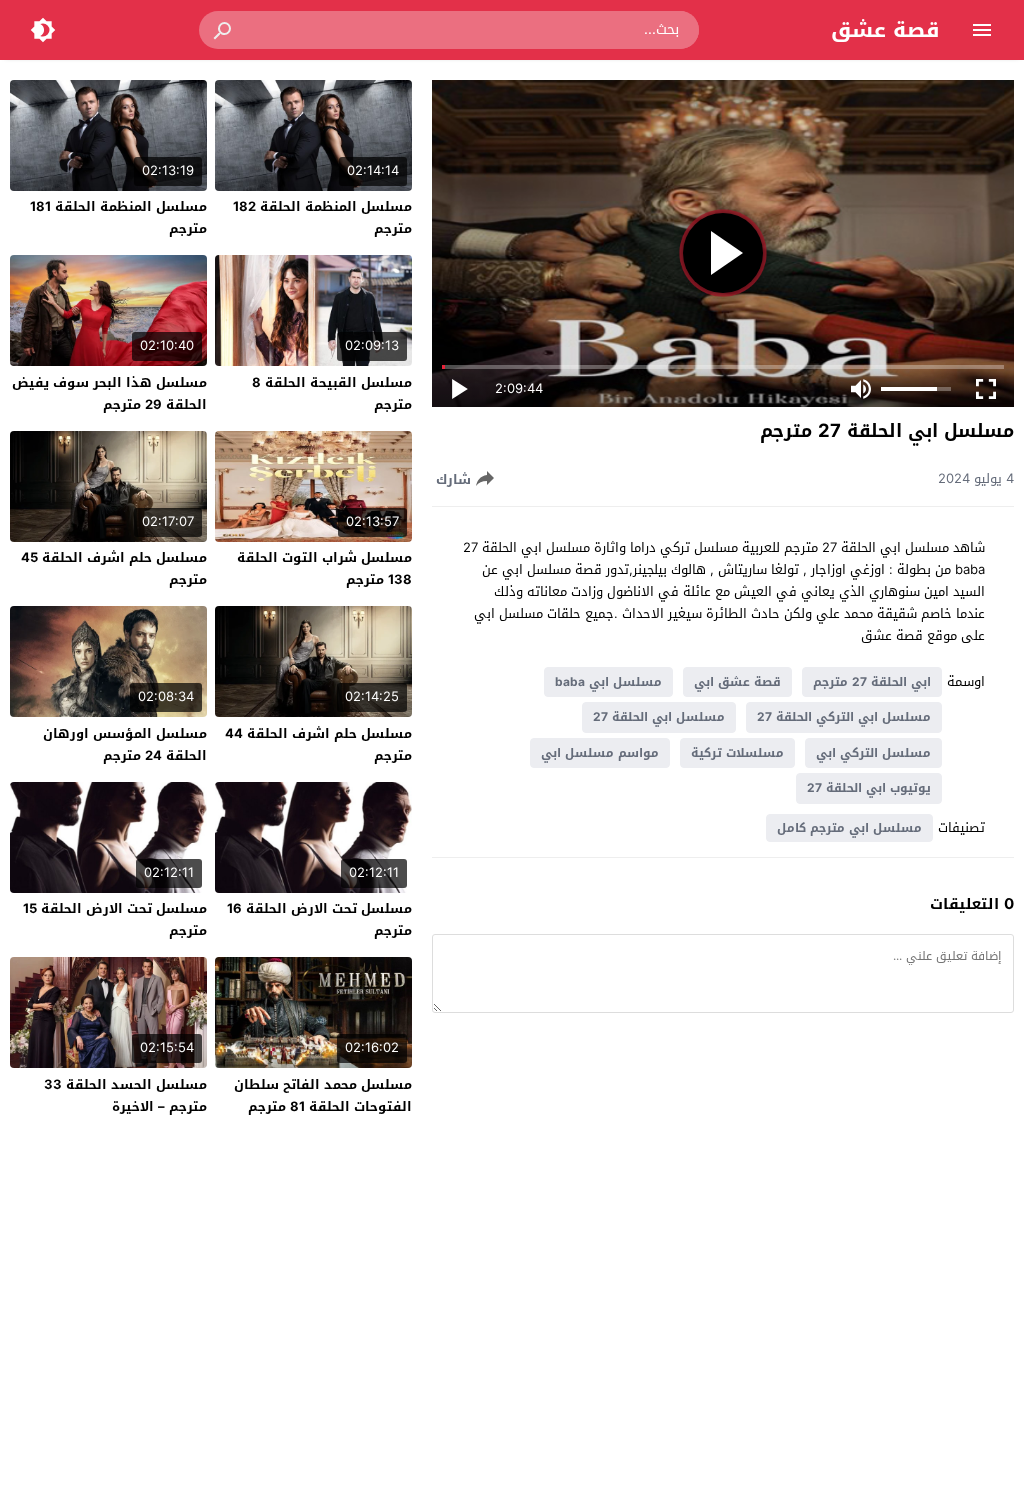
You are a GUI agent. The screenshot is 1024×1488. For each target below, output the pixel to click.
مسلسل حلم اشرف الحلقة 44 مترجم (318, 744)
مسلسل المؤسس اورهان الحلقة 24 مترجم (125, 744)
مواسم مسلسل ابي (600, 753)
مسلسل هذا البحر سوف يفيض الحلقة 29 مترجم (109, 393)
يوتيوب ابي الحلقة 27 (869, 788)
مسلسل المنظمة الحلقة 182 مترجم (322, 217)
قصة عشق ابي (737, 682)
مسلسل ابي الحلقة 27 (659, 717)
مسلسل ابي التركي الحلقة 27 (844, 717)
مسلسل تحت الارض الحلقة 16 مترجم (319, 919)
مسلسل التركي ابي (873, 753)
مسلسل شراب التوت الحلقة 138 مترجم (324, 568)
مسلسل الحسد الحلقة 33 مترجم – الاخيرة (125, 1095)
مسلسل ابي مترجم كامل (849, 828)
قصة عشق (885, 30)
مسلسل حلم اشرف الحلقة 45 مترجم (114, 568)
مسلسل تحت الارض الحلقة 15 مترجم (115, 919)
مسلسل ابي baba (608, 682)
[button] (224, 30)
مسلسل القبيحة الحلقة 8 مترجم (332, 393)
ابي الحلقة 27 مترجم (872, 682)
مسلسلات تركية (737, 753)
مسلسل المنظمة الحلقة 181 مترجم (118, 217)
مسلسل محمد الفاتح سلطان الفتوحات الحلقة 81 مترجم (323, 1095)
